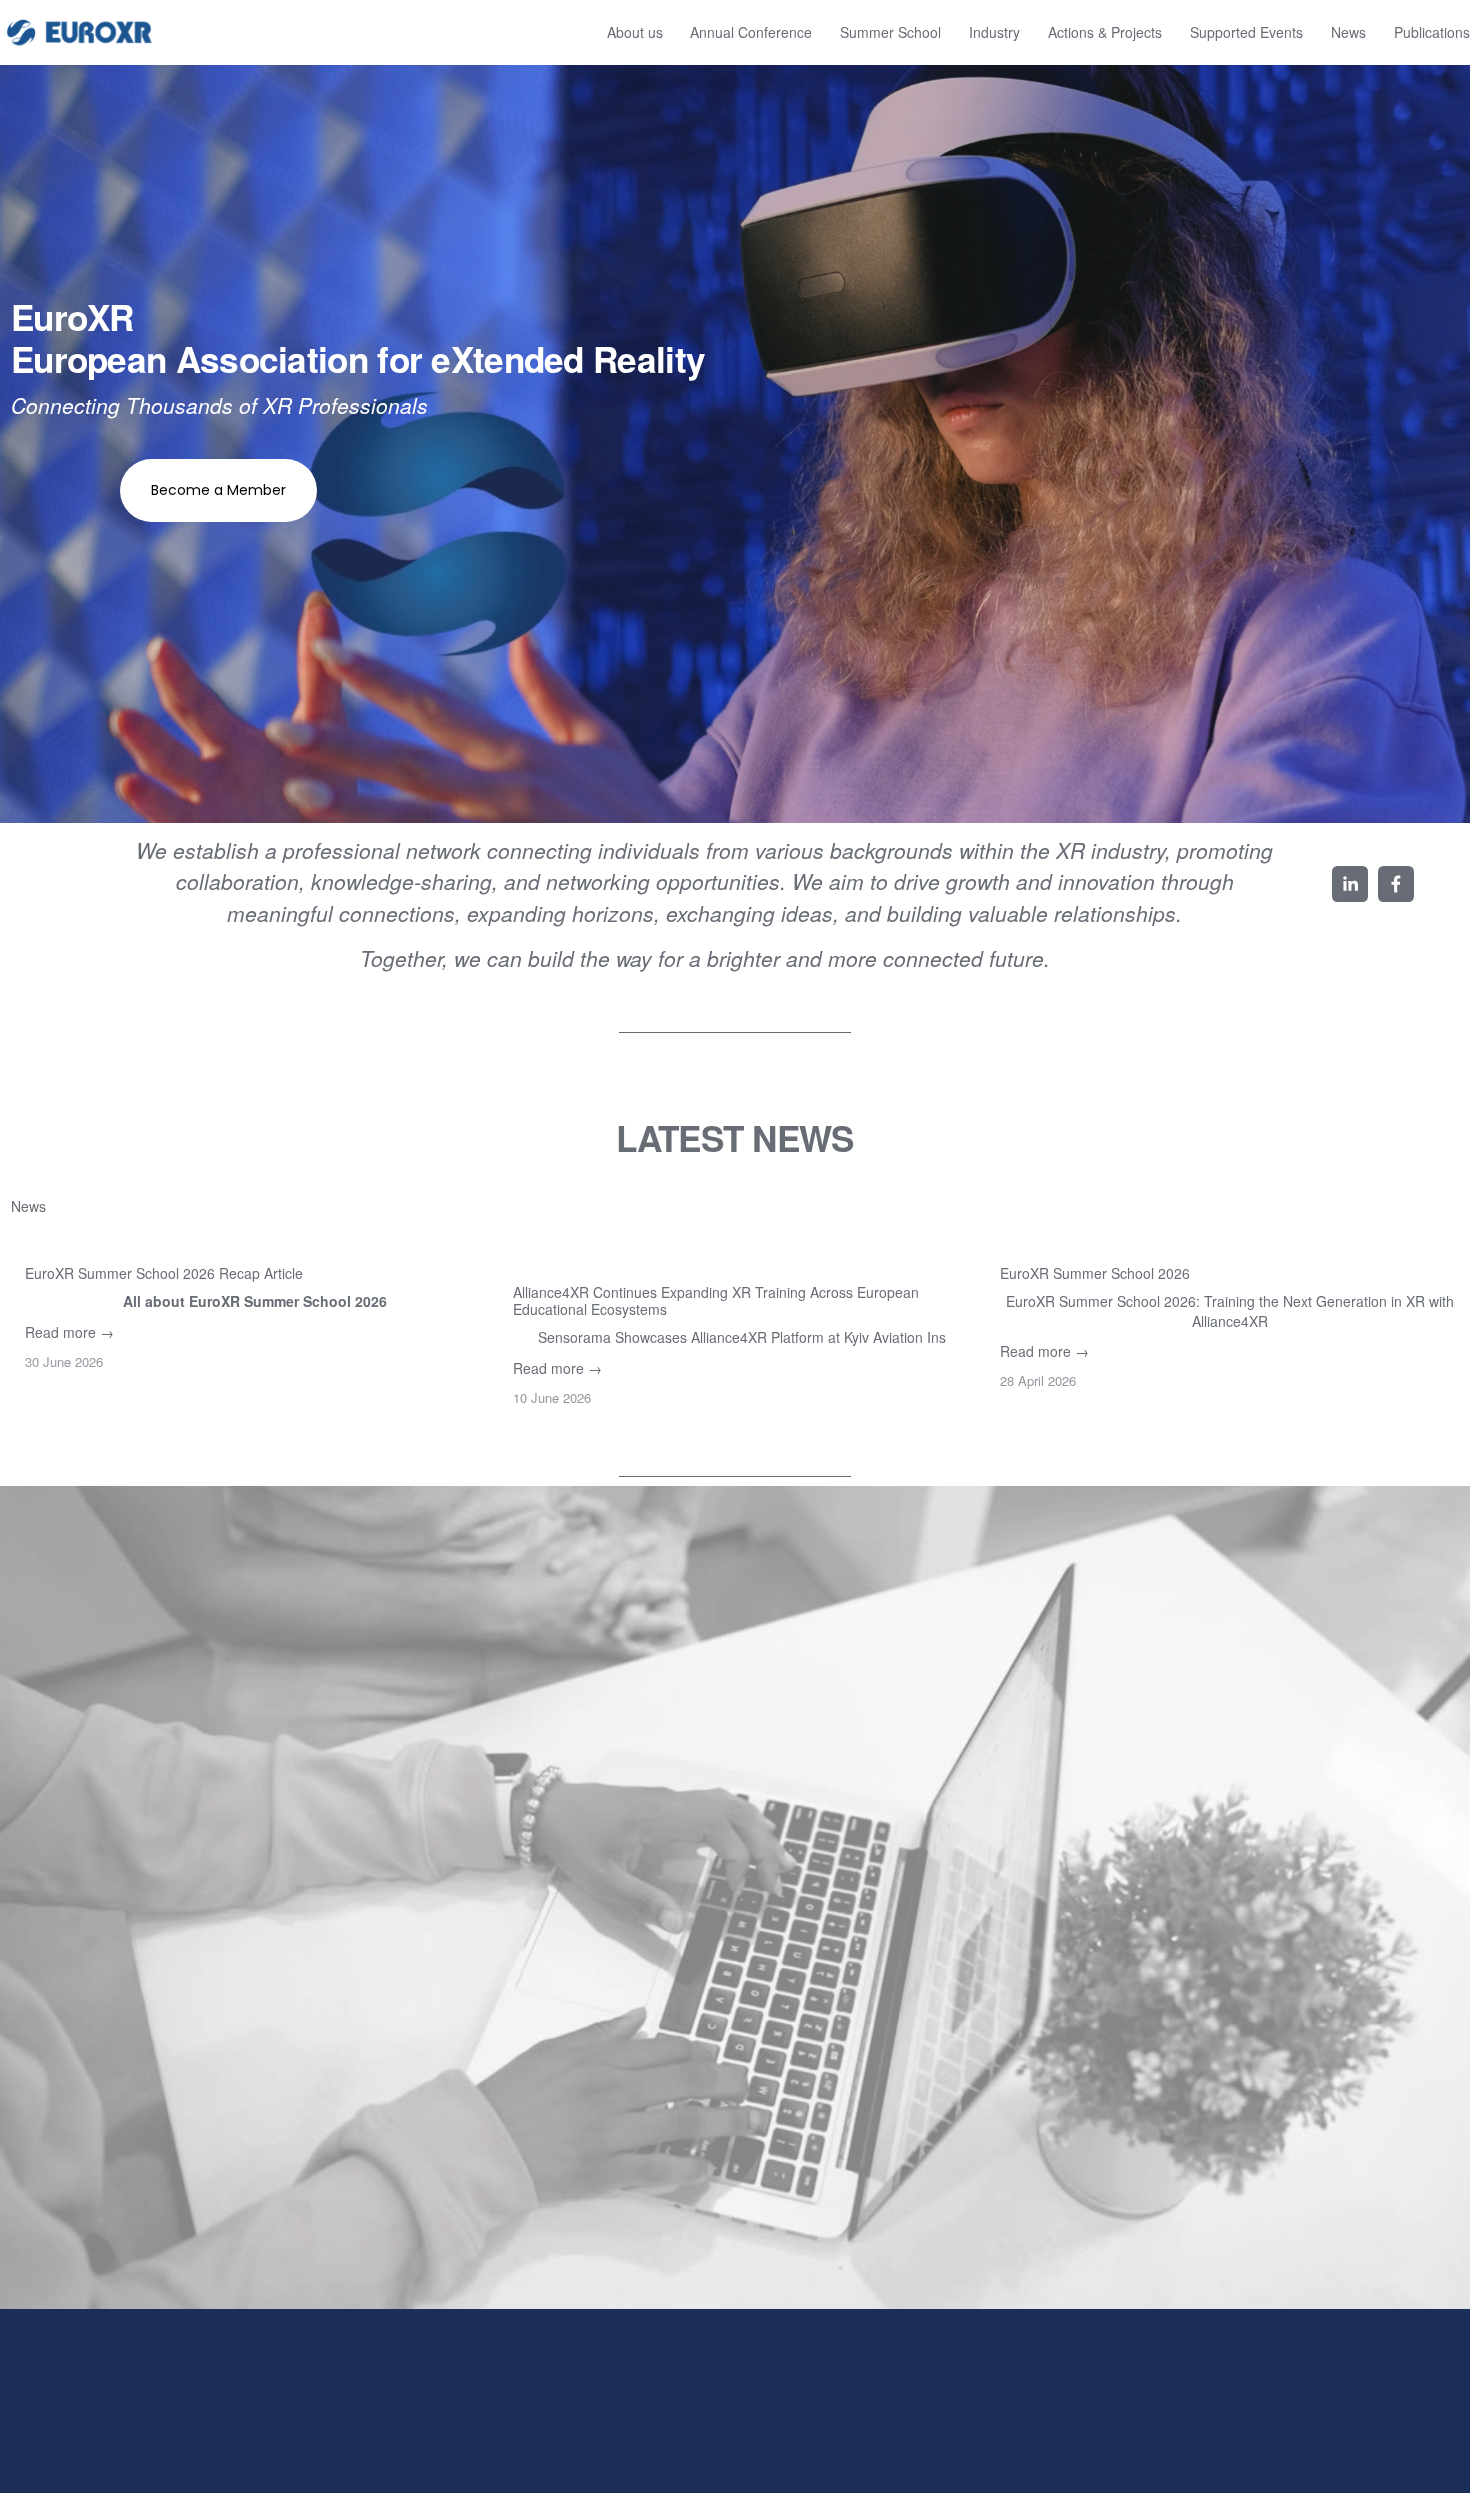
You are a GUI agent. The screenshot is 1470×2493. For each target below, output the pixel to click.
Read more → (69, 1332)
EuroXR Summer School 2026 (1095, 1273)
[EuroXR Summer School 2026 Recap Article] (254, 1240)
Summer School (890, 32)
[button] (1425, 1205)
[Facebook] (1396, 884)
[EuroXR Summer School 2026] (1229, 1240)
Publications (1432, 32)
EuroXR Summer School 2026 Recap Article (164, 1273)
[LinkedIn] (1350, 884)
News (1348, 32)
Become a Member (218, 490)
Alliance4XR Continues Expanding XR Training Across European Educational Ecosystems (716, 1300)
